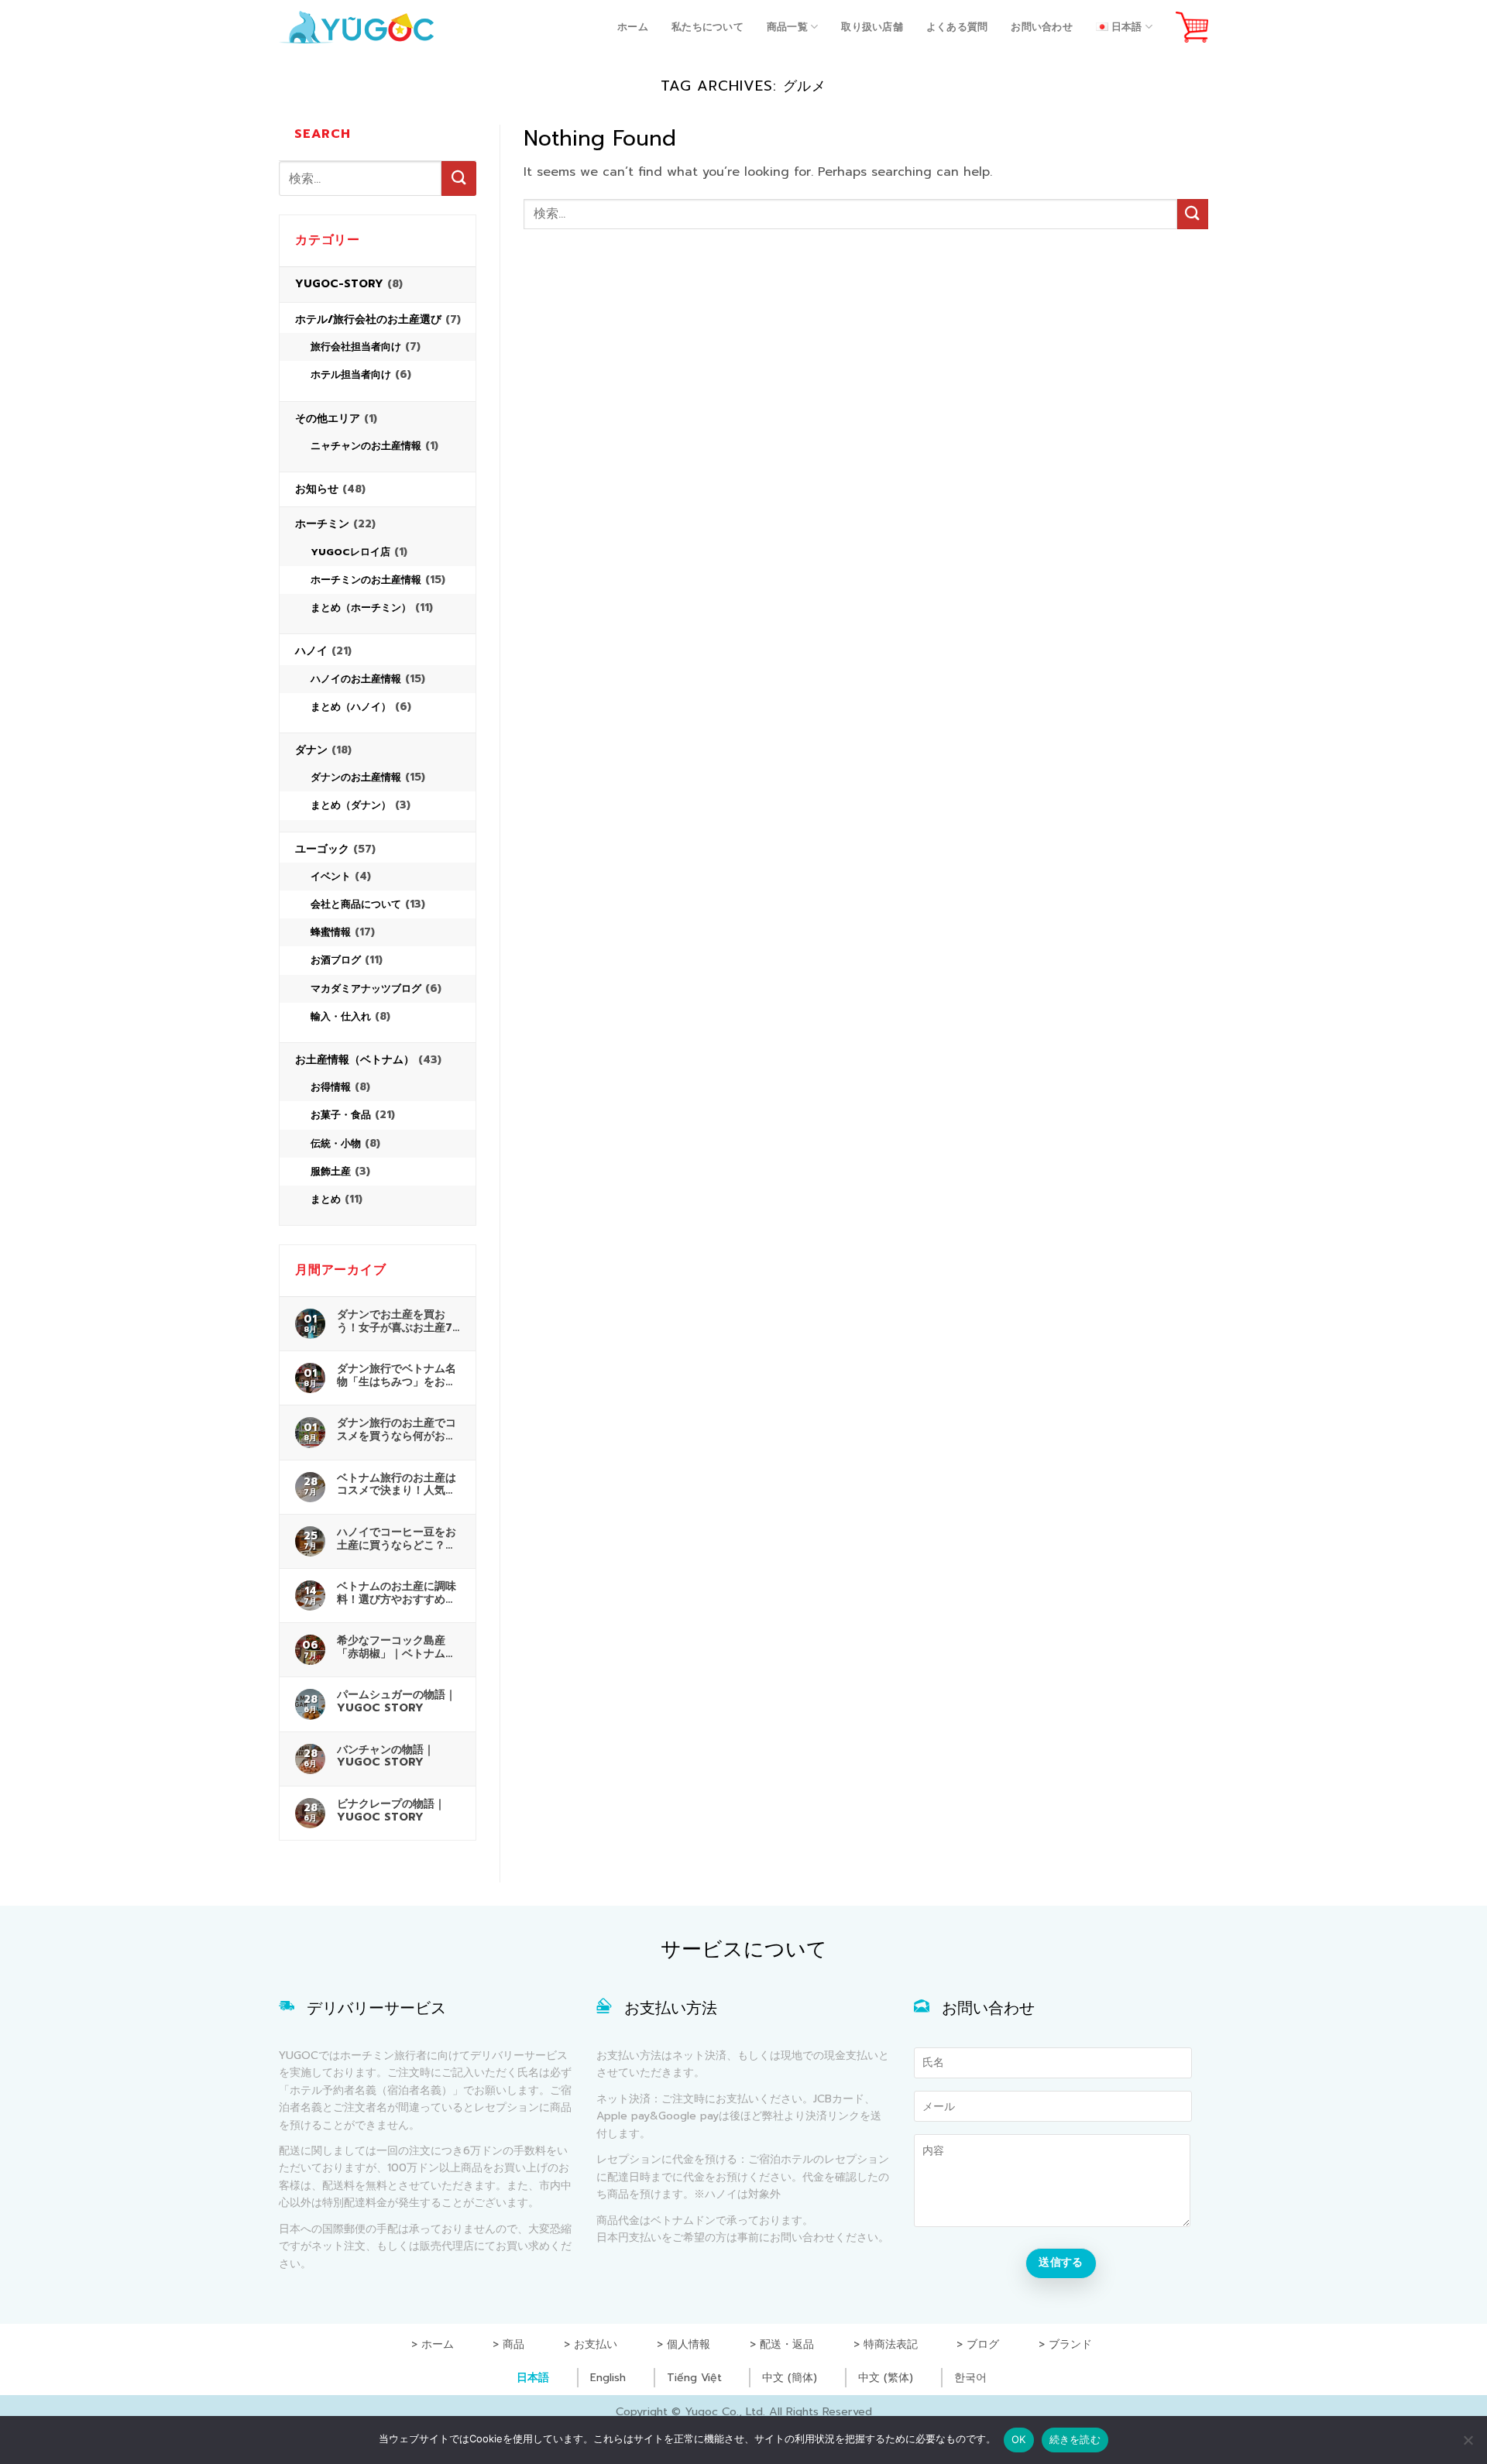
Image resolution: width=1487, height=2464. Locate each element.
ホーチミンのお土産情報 (366, 580)
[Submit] (459, 178)
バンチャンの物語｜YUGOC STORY (386, 1756)
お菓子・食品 (341, 1115)
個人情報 (689, 2344)
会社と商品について (356, 904)
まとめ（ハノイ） (351, 707)
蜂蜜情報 (331, 932)
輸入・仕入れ (341, 1016)
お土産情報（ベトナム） (355, 1060)
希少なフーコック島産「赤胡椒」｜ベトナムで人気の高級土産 (397, 1647)
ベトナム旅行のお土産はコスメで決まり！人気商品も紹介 (397, 1484)
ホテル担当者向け (351, 374)
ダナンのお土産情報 (356, 777)
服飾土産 (331, 1171)
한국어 (970, 2378)
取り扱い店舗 (872, 27)
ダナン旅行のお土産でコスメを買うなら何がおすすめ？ (397, 1429)
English (608, 2378)
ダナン (311, 750)
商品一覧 (787, 27)
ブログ (983, 2344)
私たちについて (707, 27)
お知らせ (317, 489)
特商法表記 (891, 2344)
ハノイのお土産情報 (356, 679)
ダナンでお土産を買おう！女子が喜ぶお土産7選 (395, 1321)
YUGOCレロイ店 (350, 552)
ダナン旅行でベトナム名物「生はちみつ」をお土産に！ (397, 1375)
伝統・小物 (336, 1143)
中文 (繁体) (886, 2378)
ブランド (1070, 2344)
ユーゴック (322, 849)
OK (1019, 2439)
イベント (331, 876)
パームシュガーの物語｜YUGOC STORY (397, 1701)
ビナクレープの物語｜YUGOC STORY (391, 1810)
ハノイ (311, 651)
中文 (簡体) (790, 2378)
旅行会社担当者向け (356, 347)
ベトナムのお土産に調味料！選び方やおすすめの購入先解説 (397, 1593)
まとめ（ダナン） (351, 805)
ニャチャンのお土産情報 (366, 446)
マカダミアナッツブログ (366, 988)
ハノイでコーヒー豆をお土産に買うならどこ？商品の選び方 (397, 1539)
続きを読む (1075, 2439)
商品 (513, 2344)
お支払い (596, 2344)
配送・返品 (787, 2344)
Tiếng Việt (694, 2378)
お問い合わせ (1042, 27)
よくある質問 (957, 27)
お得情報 (331, 1087)
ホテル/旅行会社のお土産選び (368, 319)
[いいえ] (1468, 2445)
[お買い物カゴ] (1192, 27)
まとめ (326, 1199)
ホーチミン (322, 524)
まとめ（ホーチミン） (361, 607)
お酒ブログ (336, 960)
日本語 (533, 2378)
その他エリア (328, 419)
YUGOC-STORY (339, 284)
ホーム (633, 27)
